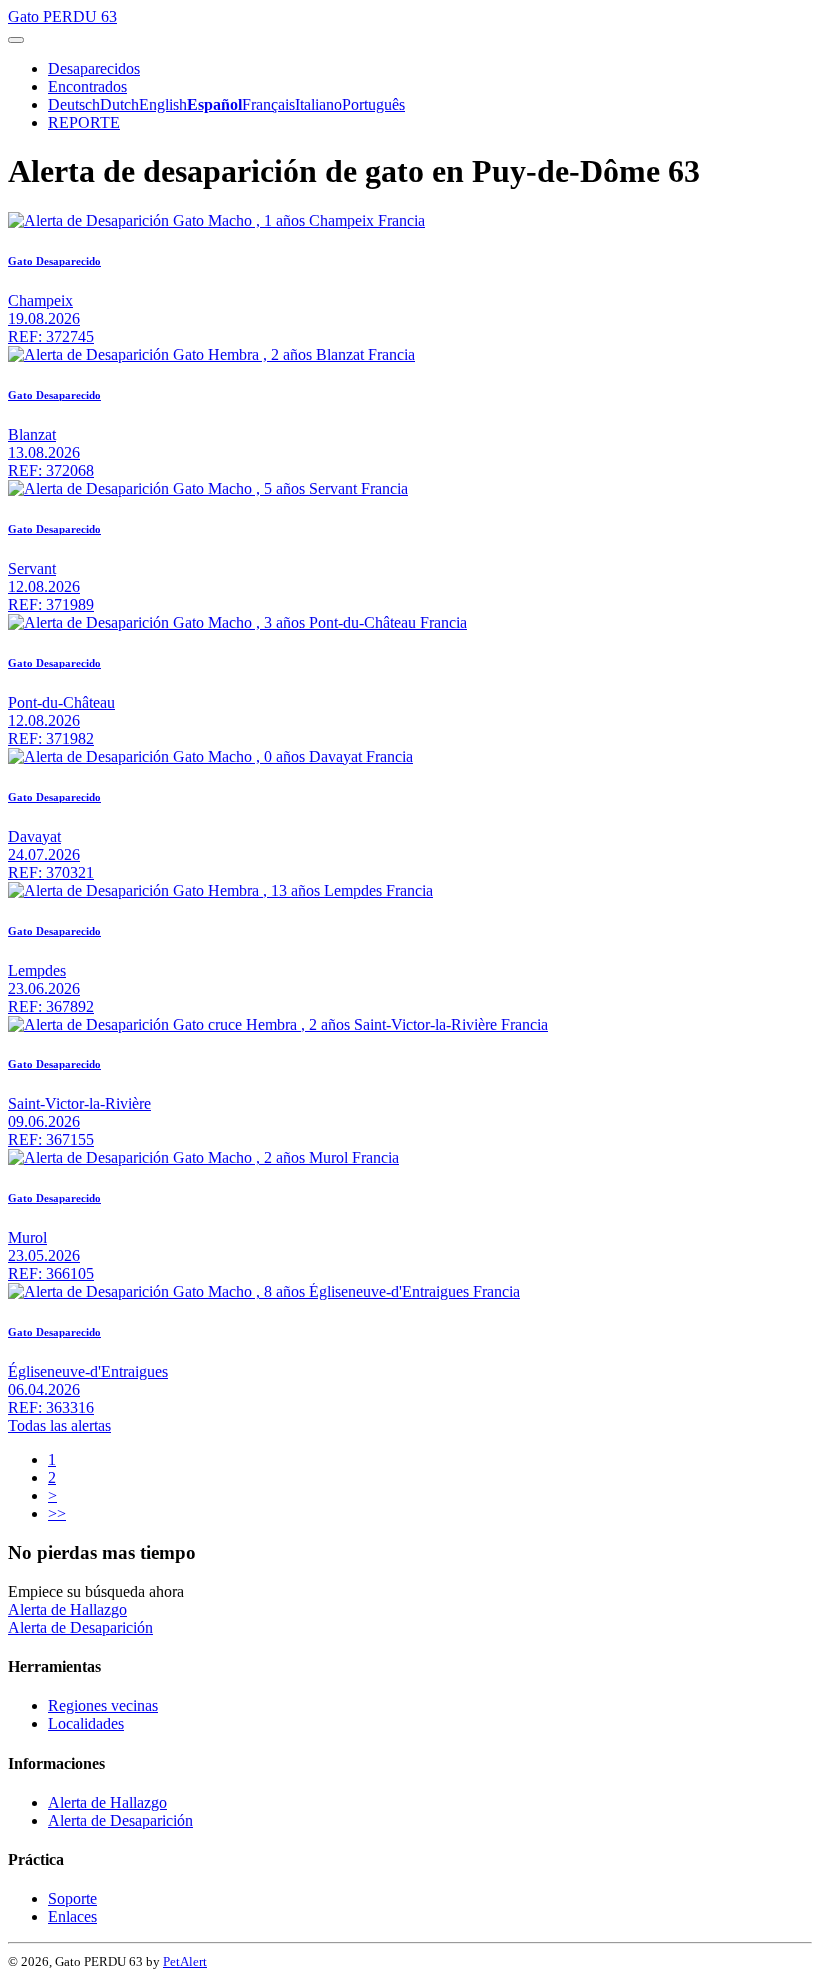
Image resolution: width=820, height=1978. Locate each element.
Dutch (119, 104)
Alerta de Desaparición (80, 1627)
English (163, 104)
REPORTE (84, 122)
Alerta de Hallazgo (67, 1609)
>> (57, 1513)
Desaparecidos (94, 68)
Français (268, 104)
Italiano (318, 104)
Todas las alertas (59, 1425)
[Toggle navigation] (16, 40)
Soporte (72, 1898)
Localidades (86, 1723)
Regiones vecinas (103, 1705)
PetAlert (185, 1961)
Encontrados (87, 86)
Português (373, 104)
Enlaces (72, 1916)
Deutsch (74, 104)
